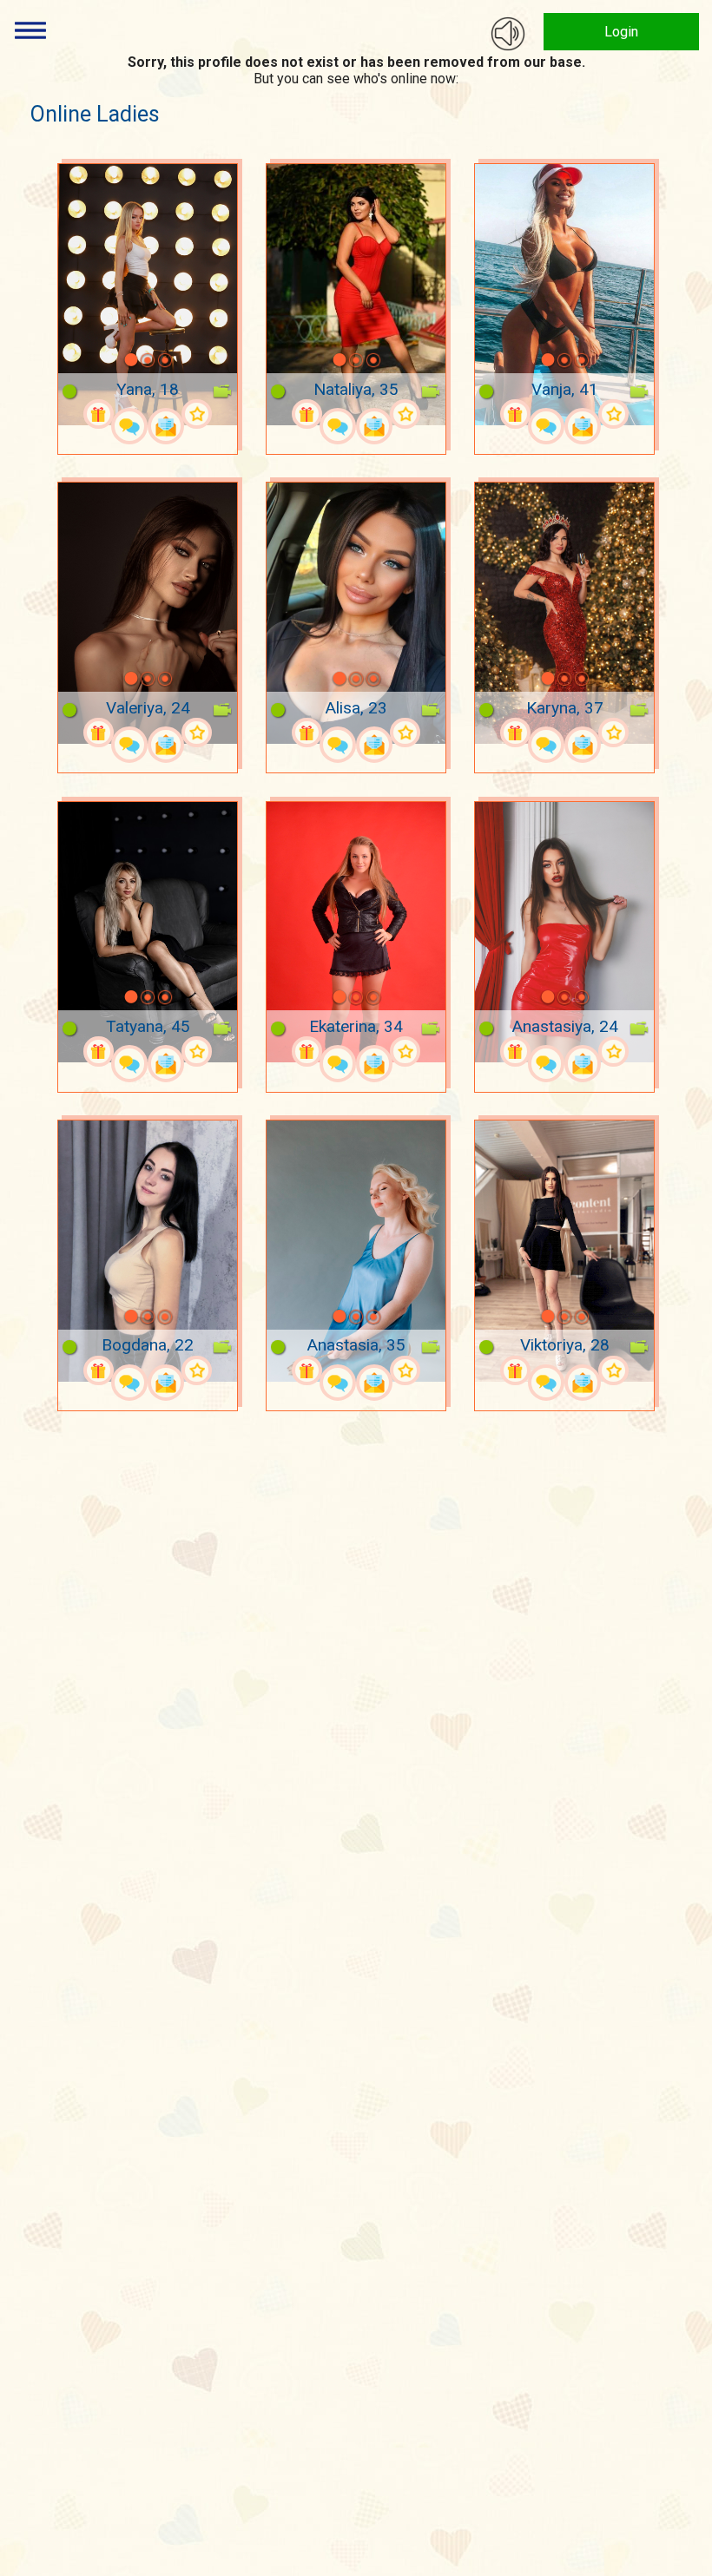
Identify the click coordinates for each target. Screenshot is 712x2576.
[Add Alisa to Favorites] (405, 733)
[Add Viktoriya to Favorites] (613, 1370)
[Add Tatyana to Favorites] (196, 1051)
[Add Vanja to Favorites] (613, 414)
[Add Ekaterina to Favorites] (405, 1051)
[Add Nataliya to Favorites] (405, 414)
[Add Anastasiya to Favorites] (613, 1051)
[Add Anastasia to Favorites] (405, 1370)
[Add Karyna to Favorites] (613, 733)
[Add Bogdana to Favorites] (196, 1370)
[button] (109, 360)
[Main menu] (30, 30)
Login (621, 32)
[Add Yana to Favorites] (196, 414)
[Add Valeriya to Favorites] (196, 733)
